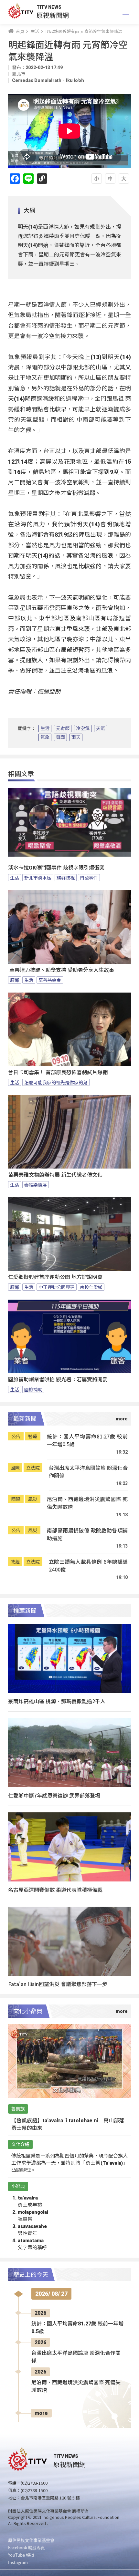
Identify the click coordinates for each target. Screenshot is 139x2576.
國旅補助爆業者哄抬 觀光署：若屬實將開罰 (58, 1380)
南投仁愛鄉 (91, 1287)
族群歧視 (66, 878)
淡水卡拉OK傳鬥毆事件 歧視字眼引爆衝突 (56, 868)
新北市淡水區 (38, 878)
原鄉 (15, 980)
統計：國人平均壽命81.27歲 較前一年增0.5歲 (87, 1440)
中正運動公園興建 (57, 1287)
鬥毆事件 (89, 878)
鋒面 (60, 737)
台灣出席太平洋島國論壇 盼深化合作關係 (88, 1472)
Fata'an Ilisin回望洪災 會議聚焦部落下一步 (58, 1984)
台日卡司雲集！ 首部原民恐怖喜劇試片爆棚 (58, 1072)
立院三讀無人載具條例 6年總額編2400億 (88, 1566)
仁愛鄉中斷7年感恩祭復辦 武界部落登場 (54, 1795)
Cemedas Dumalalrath (37, 80)
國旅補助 (33, 1389)
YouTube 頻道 (21, 2555)
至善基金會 (50, 980)
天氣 (101, 728)
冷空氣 (83, 728)
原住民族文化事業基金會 (31, 2540)
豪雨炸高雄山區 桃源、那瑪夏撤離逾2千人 (57, 1701)
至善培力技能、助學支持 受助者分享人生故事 (61, 970)
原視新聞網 (53, 15)
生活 (45, 728)
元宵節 (63, 728)
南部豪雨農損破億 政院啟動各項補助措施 (87, 1534)
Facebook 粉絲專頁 (27, 2547)
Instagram (18, 2562)
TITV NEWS (49, 7)
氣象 (45, 737)
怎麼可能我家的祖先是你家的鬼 (56, 1082)
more (41, 2413)
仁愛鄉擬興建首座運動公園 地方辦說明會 (55, 1277)
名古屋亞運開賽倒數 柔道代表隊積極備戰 (55, 1890)
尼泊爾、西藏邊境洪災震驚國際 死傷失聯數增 (87, 1503)
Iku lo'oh (75, 80)
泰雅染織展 (36, 1185)
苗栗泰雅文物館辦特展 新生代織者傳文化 (55, 1175)
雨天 (76, 737)
